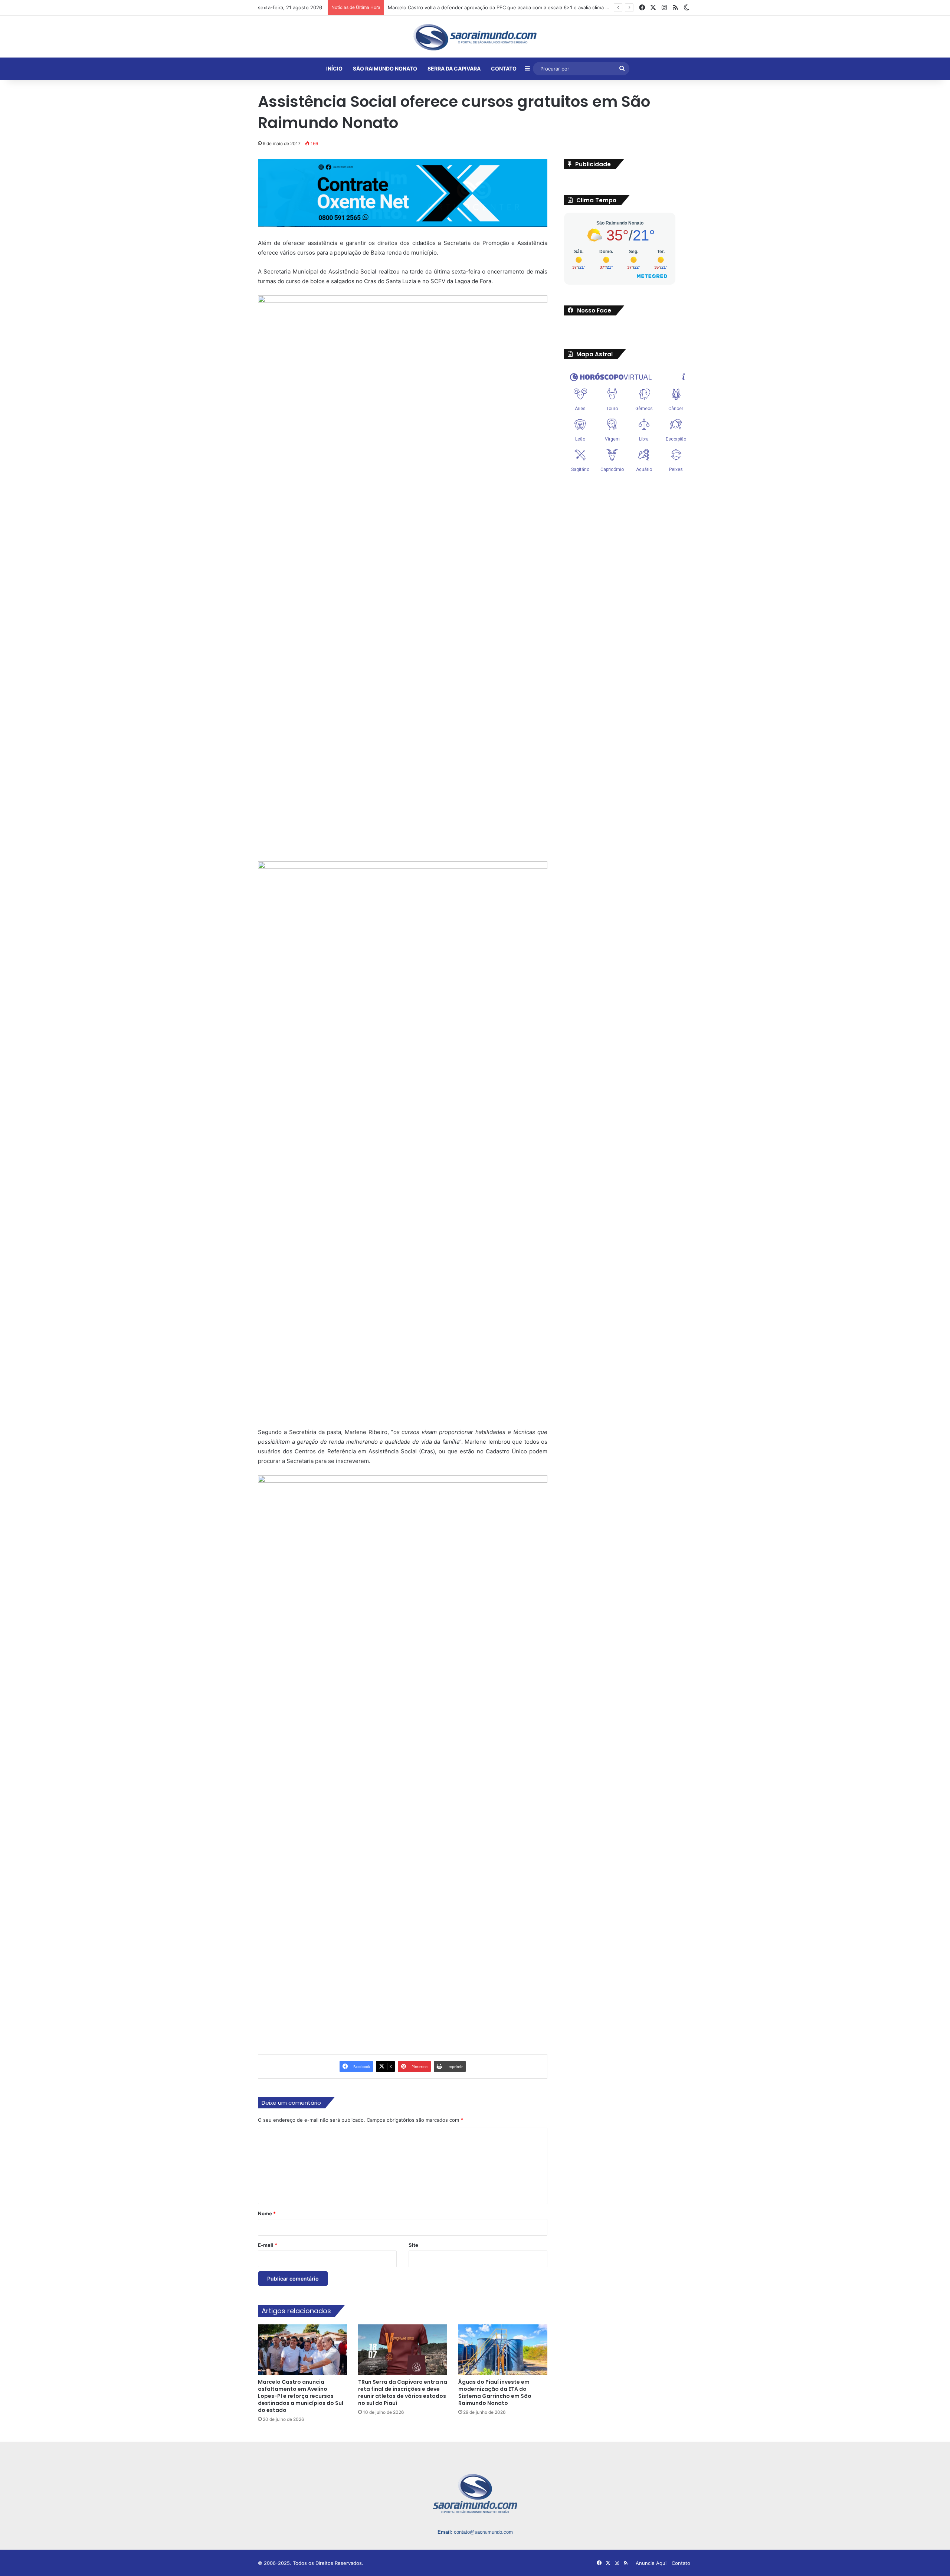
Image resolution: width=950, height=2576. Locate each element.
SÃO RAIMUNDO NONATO (385, 68)
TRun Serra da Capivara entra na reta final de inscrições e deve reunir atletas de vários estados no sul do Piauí (403, 2392)
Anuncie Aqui (651, 2563)
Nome (267, 2213)
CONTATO (504, 68)
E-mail (268, 2245)
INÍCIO (334, 68)
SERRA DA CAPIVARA (454, 68)
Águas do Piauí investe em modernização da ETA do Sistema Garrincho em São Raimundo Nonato (495, 2392)
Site (413, 2245)
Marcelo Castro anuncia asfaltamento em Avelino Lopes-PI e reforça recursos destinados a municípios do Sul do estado (526, 7)
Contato (681, 2563)
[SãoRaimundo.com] (475, 37)
